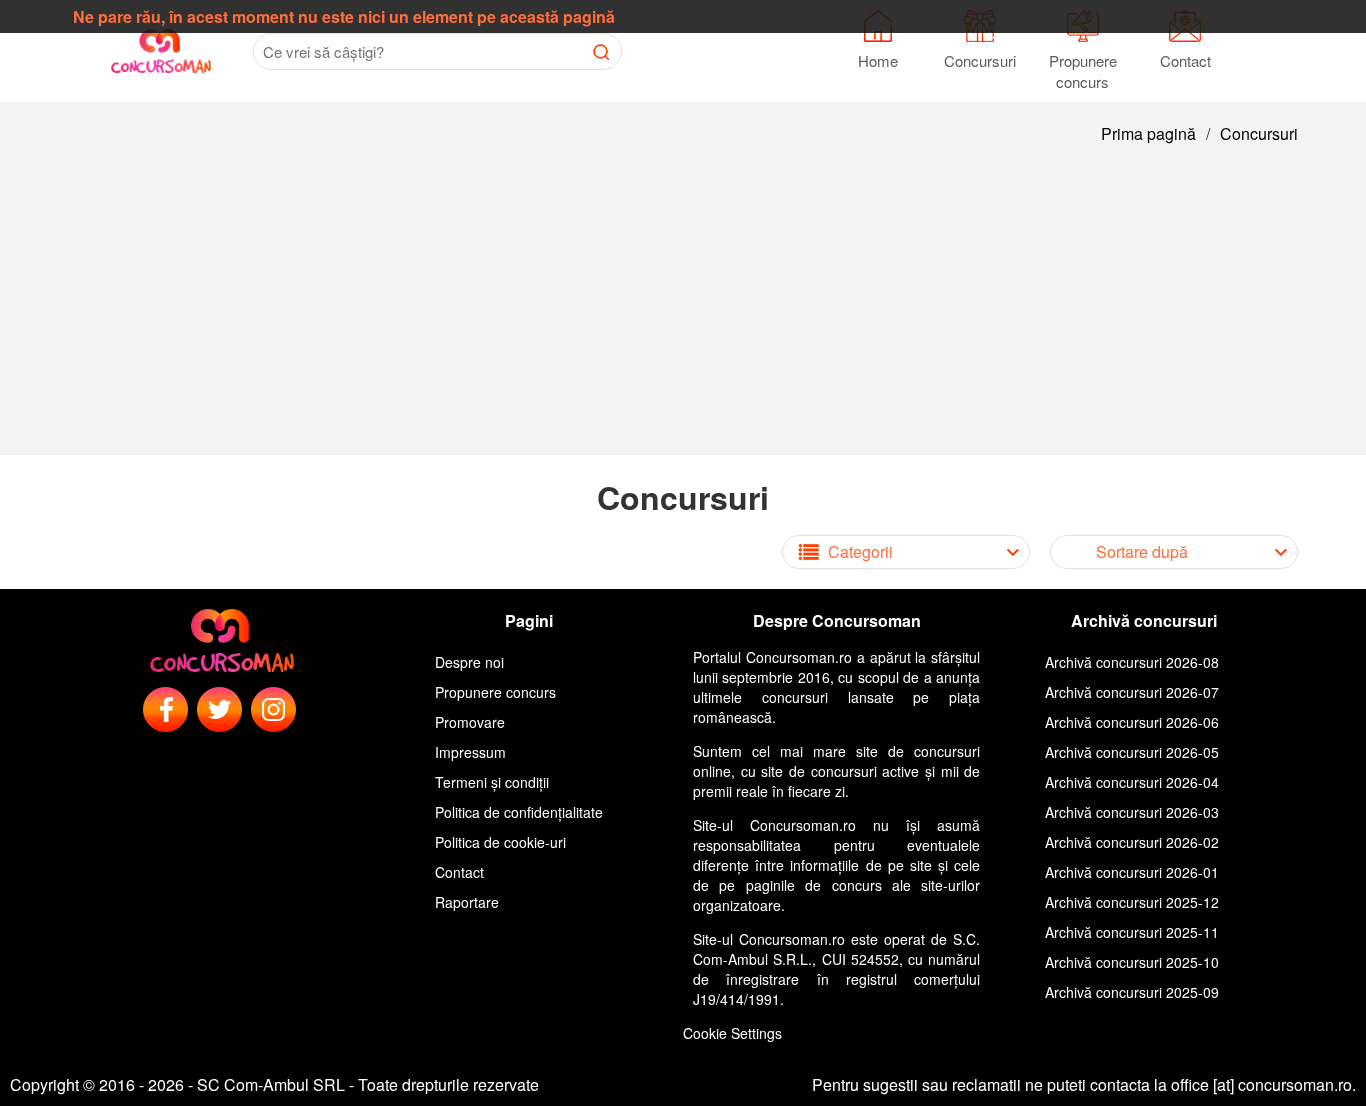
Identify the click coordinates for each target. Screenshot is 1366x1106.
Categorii (860, 551)
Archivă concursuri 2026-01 (1132, 872)
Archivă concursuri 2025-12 (1132, 902)
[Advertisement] (683, 315)
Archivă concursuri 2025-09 (1132, 992)
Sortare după (1142, 551)
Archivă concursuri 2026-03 (1132, 812)
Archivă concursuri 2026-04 (1132, 782)
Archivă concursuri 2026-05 (1132, 752)
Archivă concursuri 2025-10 (1132, 962)
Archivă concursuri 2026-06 (1132, 722)
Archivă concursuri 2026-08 (1132, 662)
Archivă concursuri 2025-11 (1132, 932)
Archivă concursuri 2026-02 (1132, 842)
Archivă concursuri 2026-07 (1132, 692)
